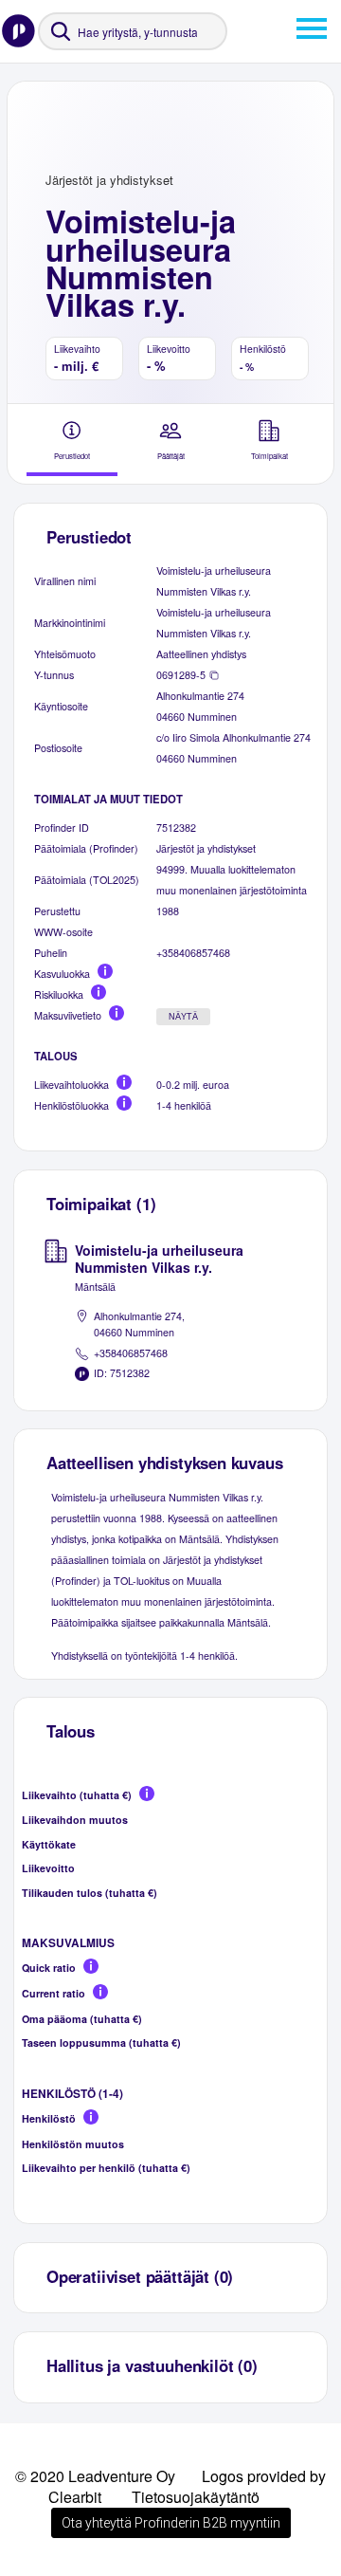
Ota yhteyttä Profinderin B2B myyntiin (171, 2523)
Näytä (183, 1017)
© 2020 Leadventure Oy (95, 2476)
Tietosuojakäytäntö (196, 2497)
